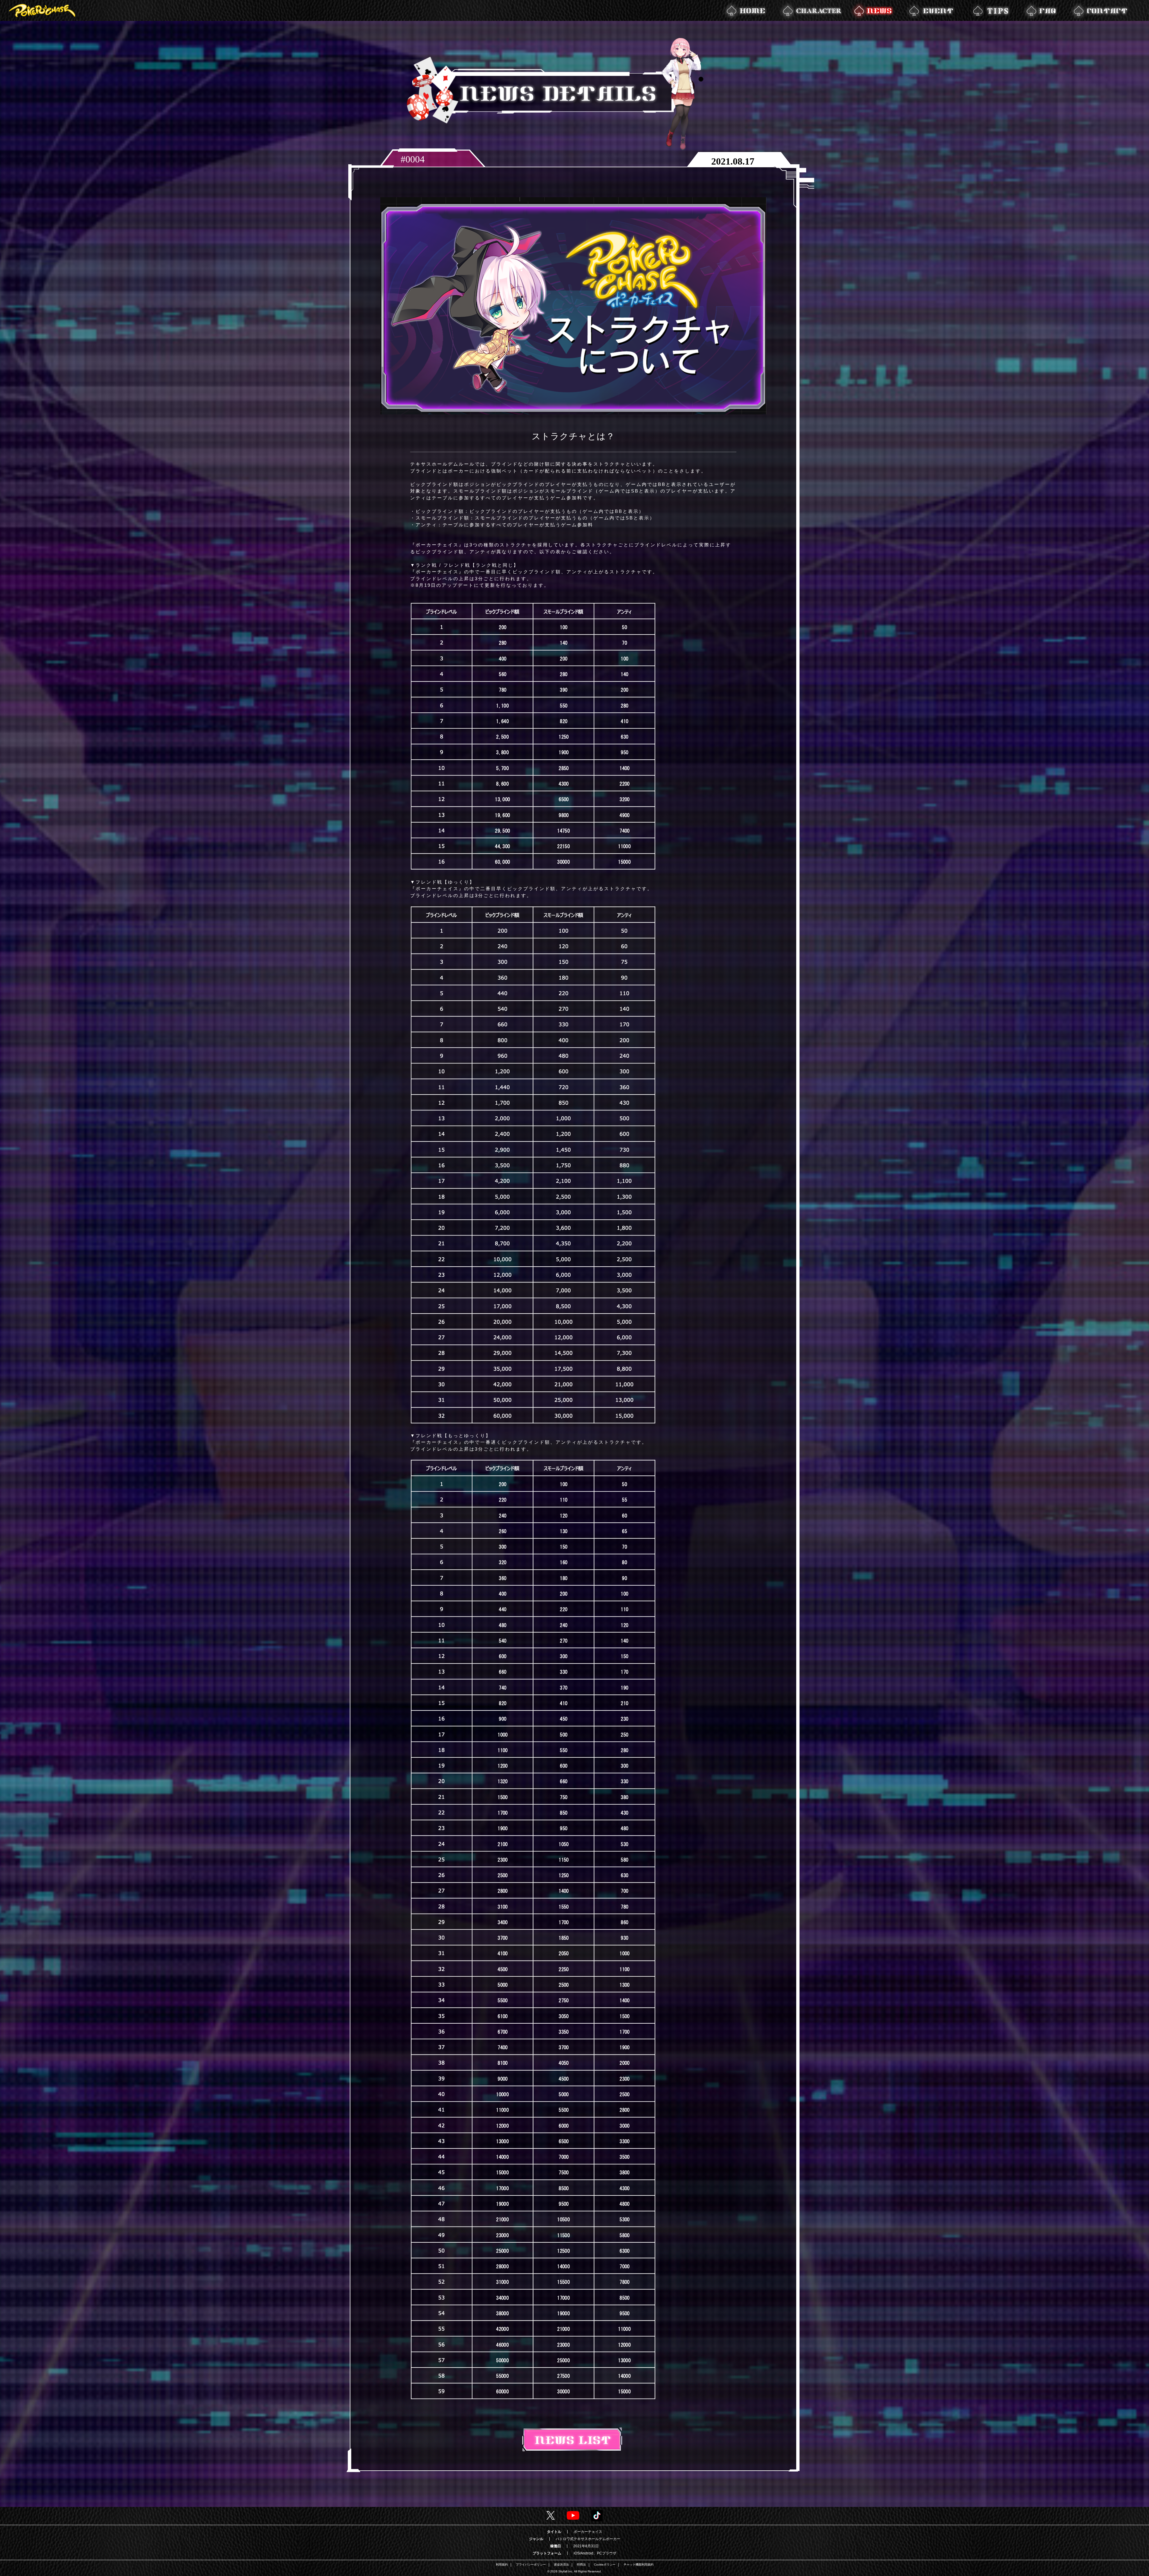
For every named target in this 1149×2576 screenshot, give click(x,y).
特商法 (581, 2565)
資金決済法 (561, 2565)
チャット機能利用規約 (639, 2565)
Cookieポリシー (605, 2565)
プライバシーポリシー (531, 2565)
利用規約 (502, 2565)
